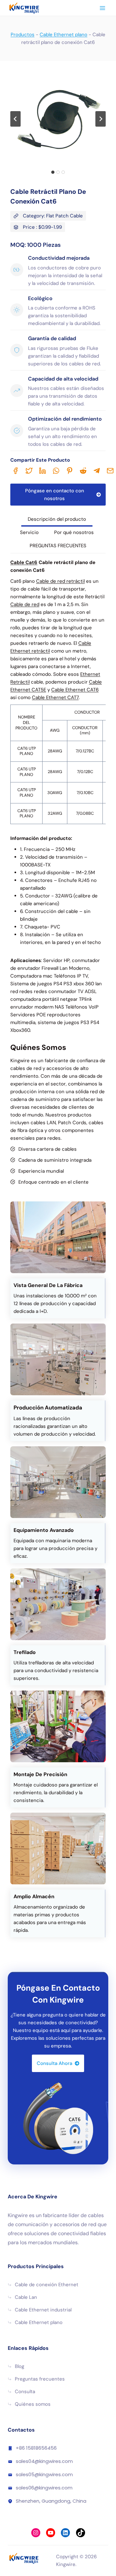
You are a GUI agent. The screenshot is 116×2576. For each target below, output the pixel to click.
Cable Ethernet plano (63, 35)
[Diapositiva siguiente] (101, 119)
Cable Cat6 (24, 562)
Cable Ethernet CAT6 (75, 690)
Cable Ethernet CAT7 (55, 697)
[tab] (53, 172)
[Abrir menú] (102, 8)
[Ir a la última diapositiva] (15, 119)
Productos (23, 35)
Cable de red (25, 604)
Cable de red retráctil (60, 581)
